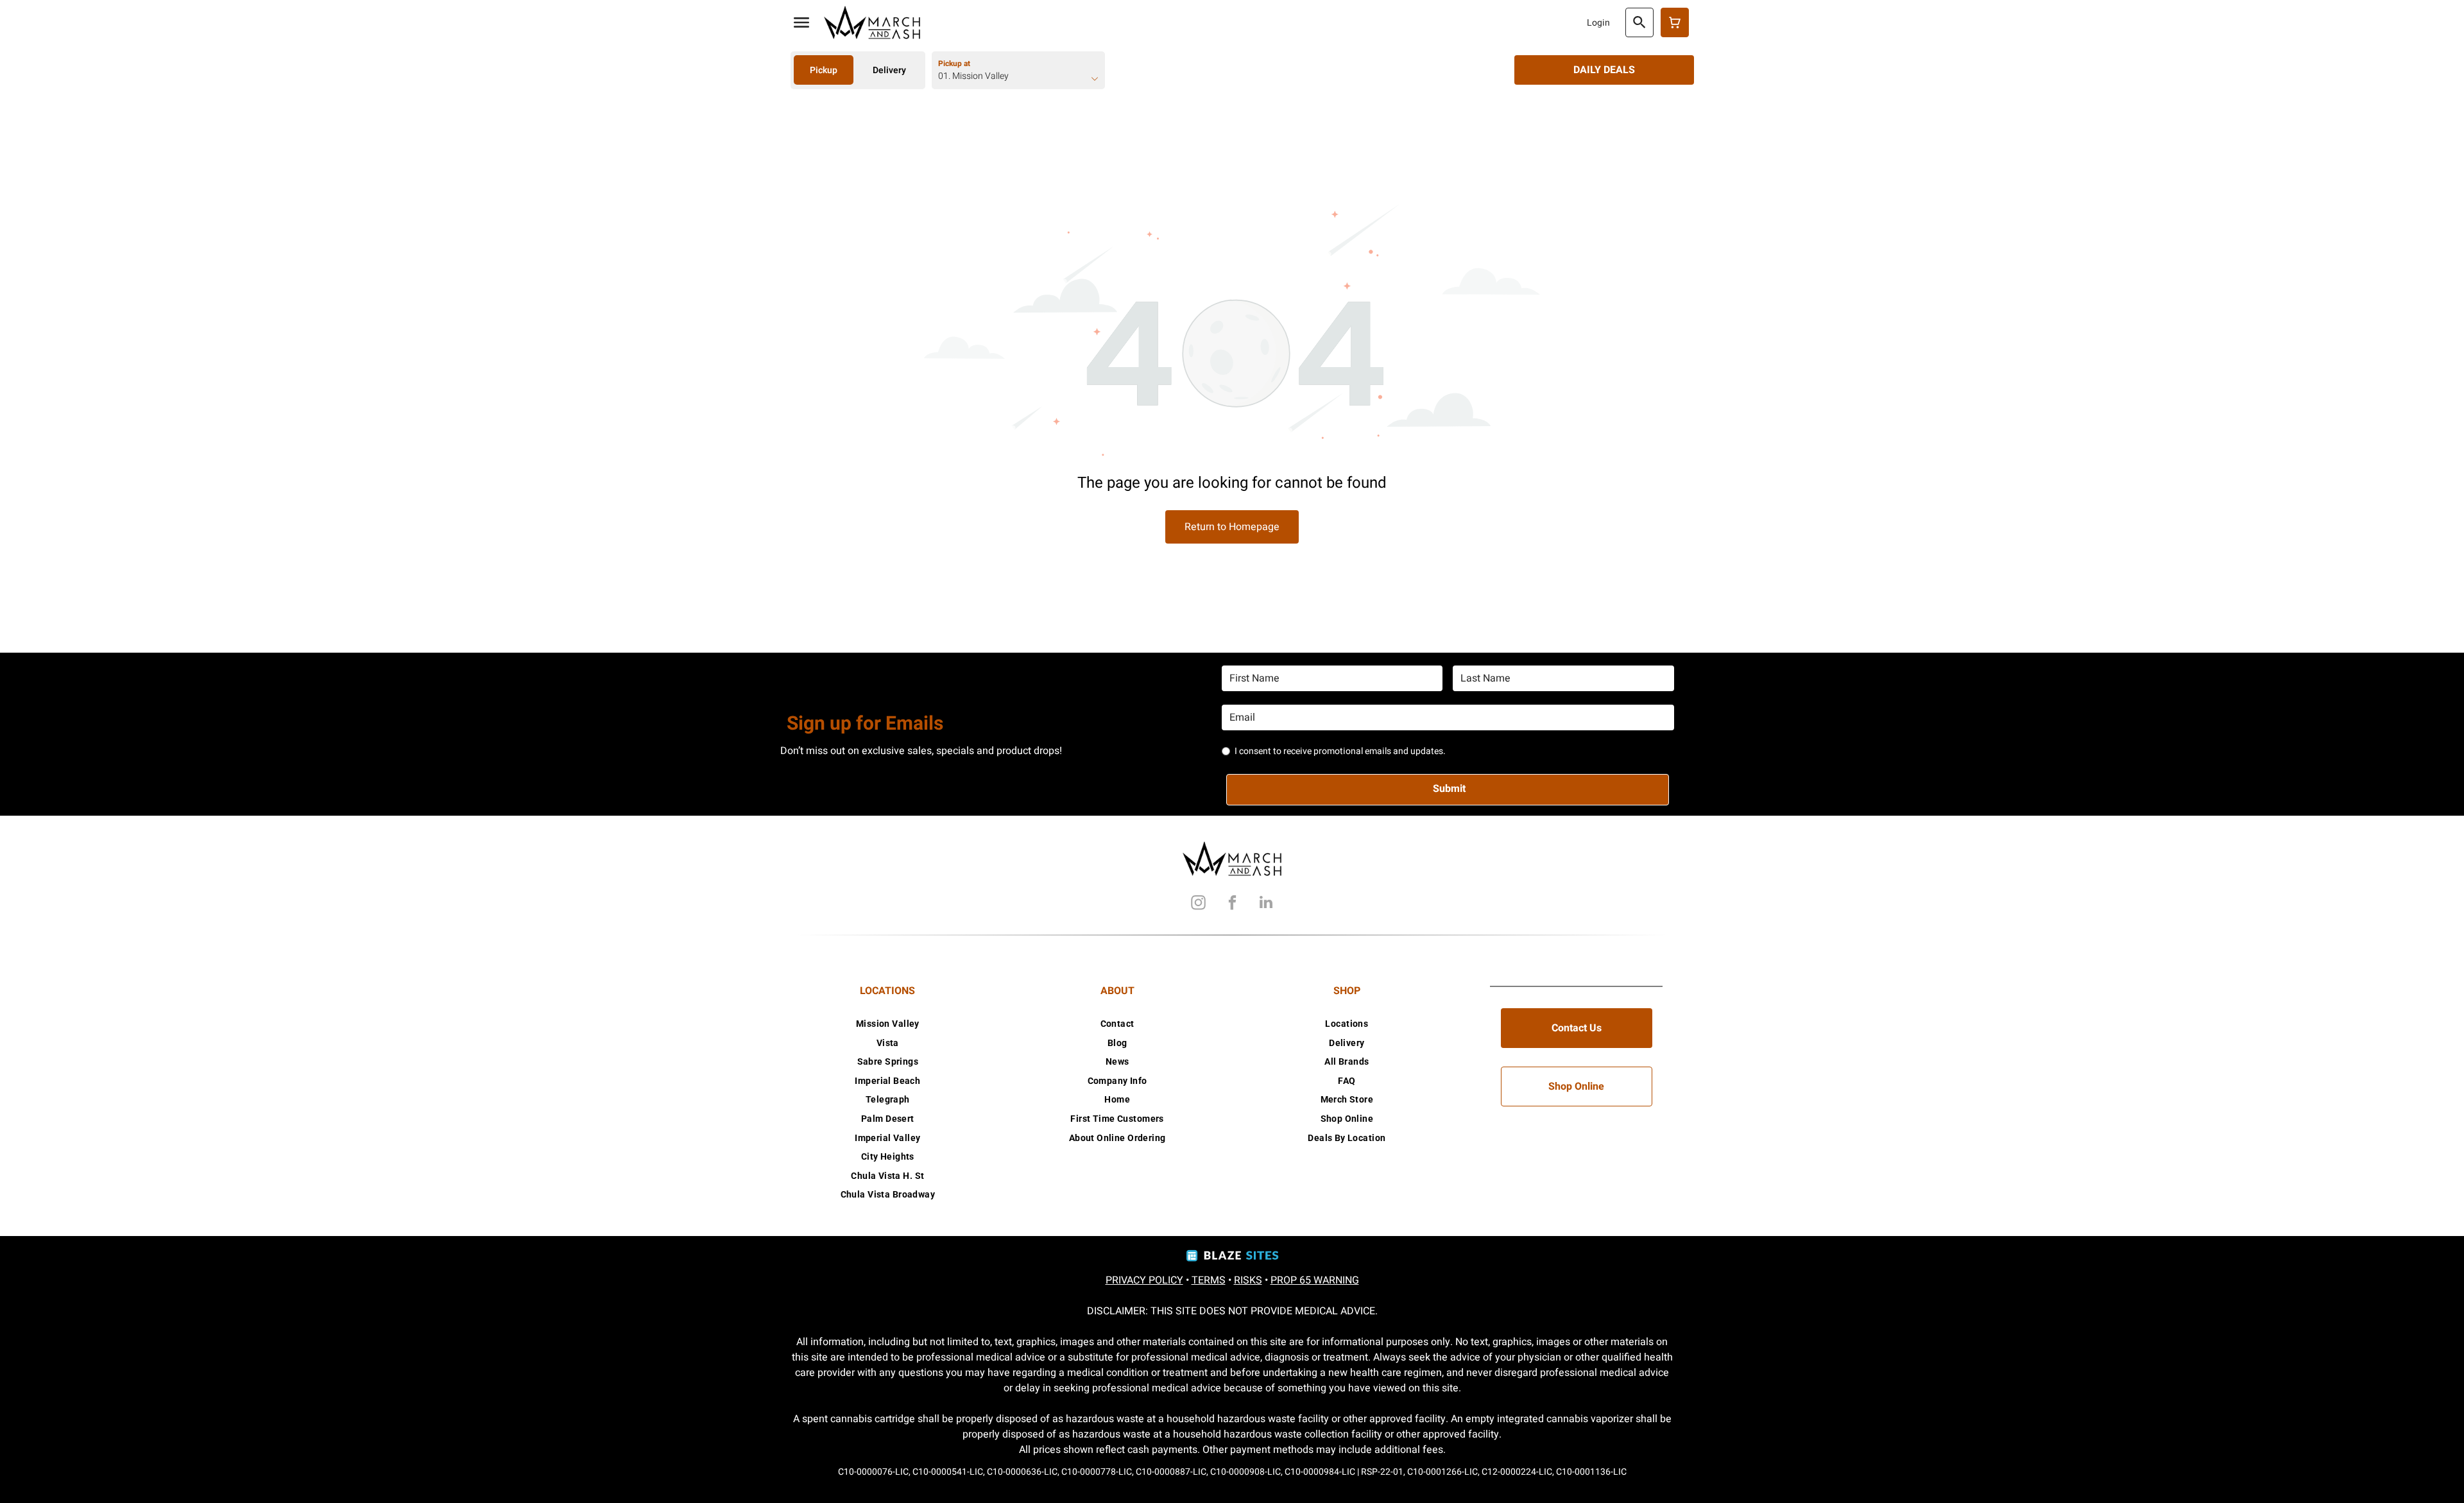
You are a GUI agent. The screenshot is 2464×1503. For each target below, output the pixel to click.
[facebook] (1232, 904)
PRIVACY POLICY (1144, 1280)
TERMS (1209, 1280)
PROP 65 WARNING (1315, 1280)
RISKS (1248, 1280)
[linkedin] (1266, 904)
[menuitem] (888, 1024)
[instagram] (1198, 904)
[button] (801, 22)
